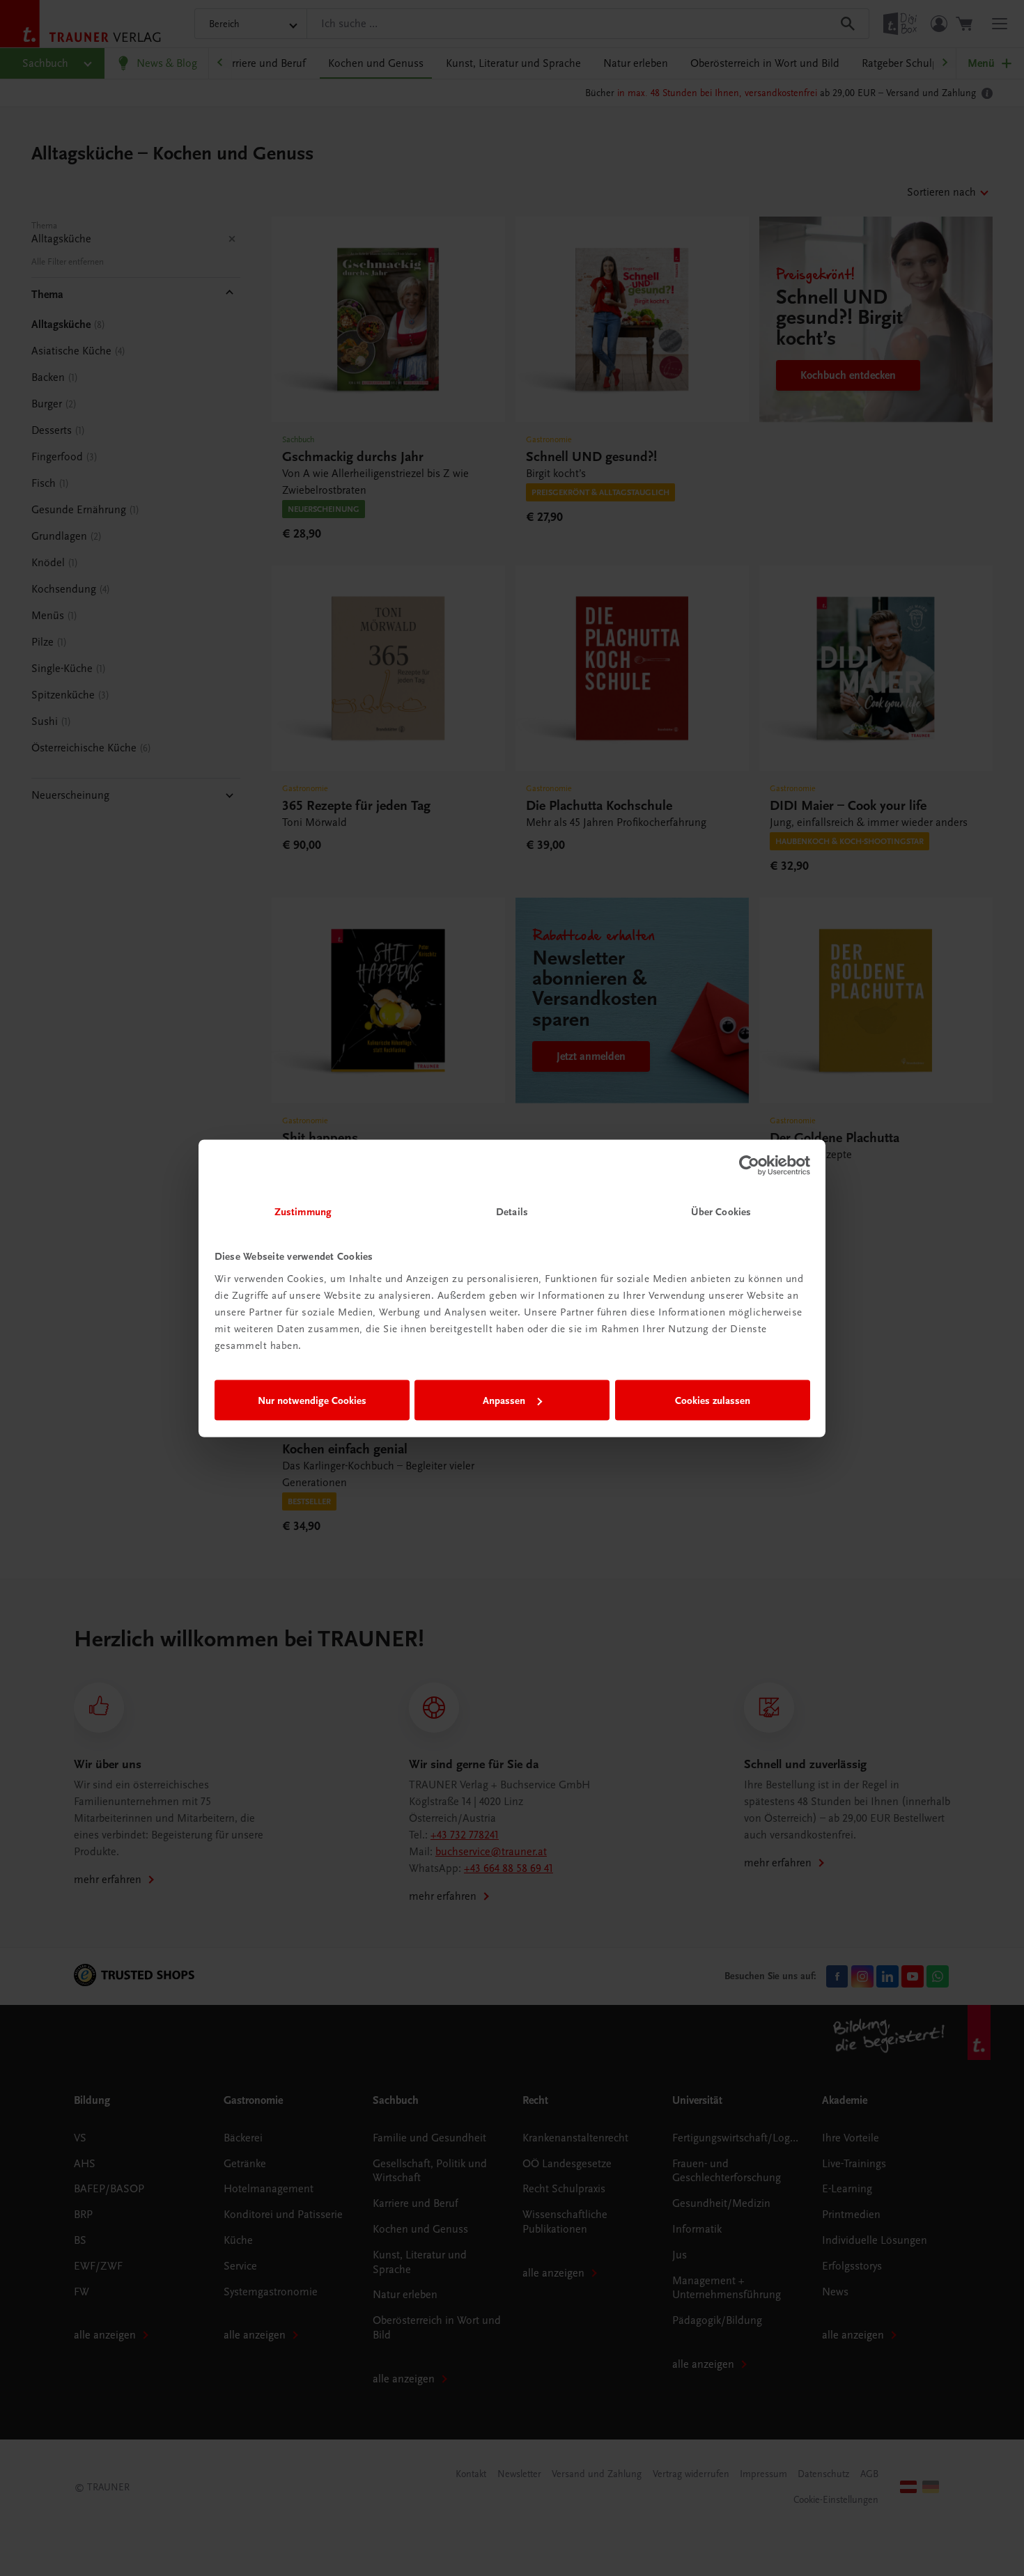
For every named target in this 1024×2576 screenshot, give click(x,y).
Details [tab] (512, 1211)
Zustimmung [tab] (303, 1211)
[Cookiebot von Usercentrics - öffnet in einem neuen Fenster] (749, 1166)
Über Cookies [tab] (721, 1211)
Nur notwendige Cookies (312, 1400)
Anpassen (504, 1400)
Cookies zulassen (713, 1400)
